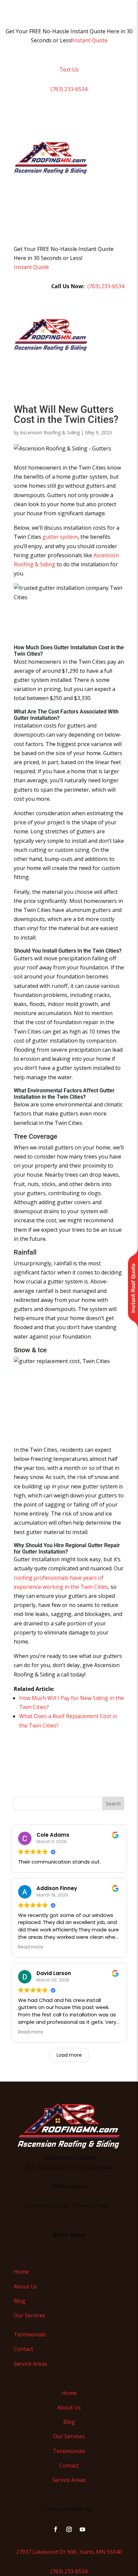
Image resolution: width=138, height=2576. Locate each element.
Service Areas (30, 2364)
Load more (69, 2055)
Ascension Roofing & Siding (50, 432)
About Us (25, 2286)
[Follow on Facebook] (56, 2529)
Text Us (69, 70)
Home (21, 2272)
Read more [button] (31, 1947)
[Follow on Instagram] (69, 2529)
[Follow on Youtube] (82, 2529)
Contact (23, 2349)
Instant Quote (90, 40)
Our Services (29, 2315)
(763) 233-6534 (69, 89)
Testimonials (30, 2334)
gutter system (60, 537)
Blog (20, 2301)
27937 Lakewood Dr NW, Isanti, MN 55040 (69, 2552)
